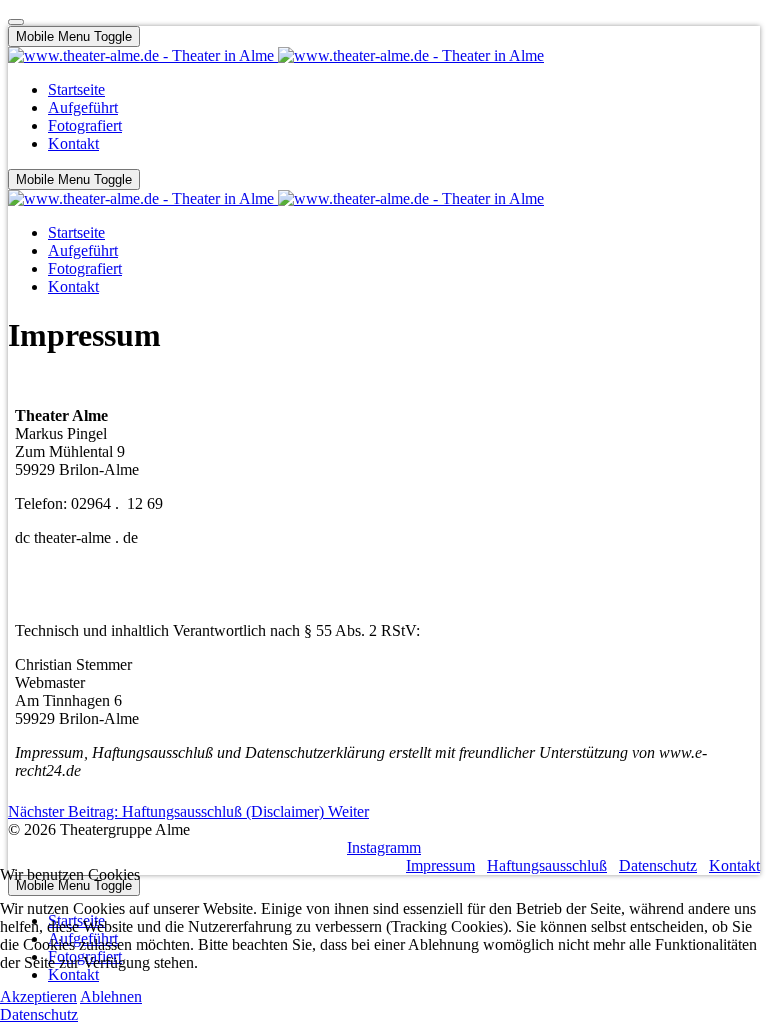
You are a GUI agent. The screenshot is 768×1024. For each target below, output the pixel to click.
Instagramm (384, 847)
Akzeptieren (38, 996)
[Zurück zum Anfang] (16, 22)
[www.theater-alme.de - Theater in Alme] (276, 55)
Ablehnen (111, 996)
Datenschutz (39, 1014)
